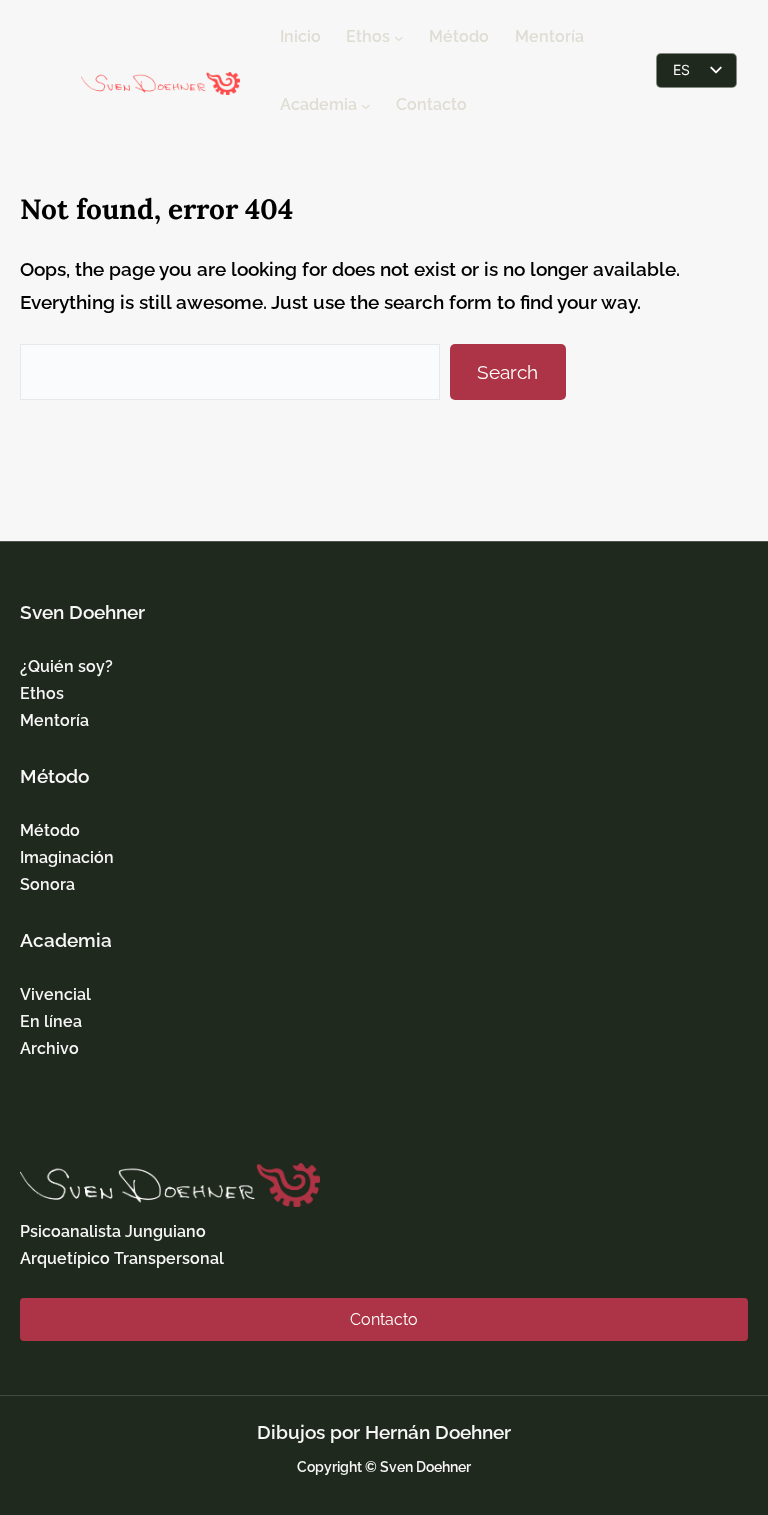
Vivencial (55, 994)
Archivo (49, 1048)
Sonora (47, 884)
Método (50, 830)
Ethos (42, 693)
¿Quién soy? (66, 666)
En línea (51, 1021)
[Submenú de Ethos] (399, 37)
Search (507, 372)
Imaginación (67, 857)
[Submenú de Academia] (366, 105)
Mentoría (54, 720)
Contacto (384, 1319)
